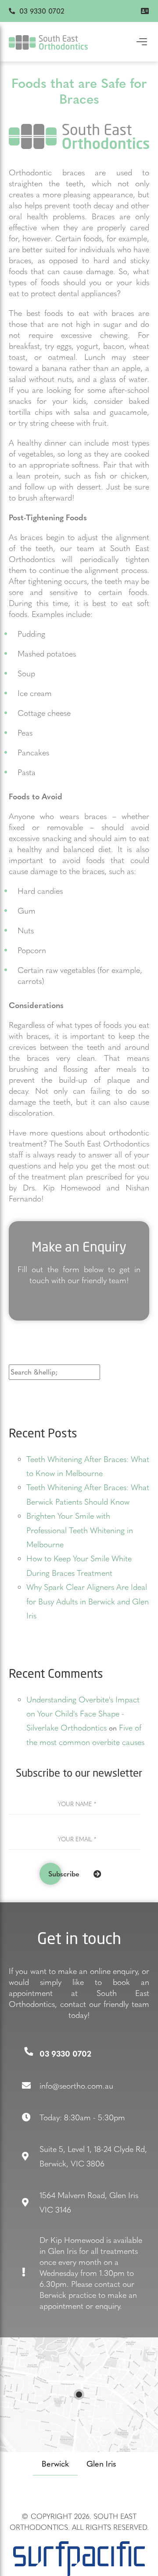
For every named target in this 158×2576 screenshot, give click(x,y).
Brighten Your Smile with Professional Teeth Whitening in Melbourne (80, 1530)
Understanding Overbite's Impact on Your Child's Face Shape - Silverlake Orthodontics (83, 1713)
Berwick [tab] (55, 2463)
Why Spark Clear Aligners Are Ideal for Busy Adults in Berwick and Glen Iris (88, 1601)
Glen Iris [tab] (101, 2463)
